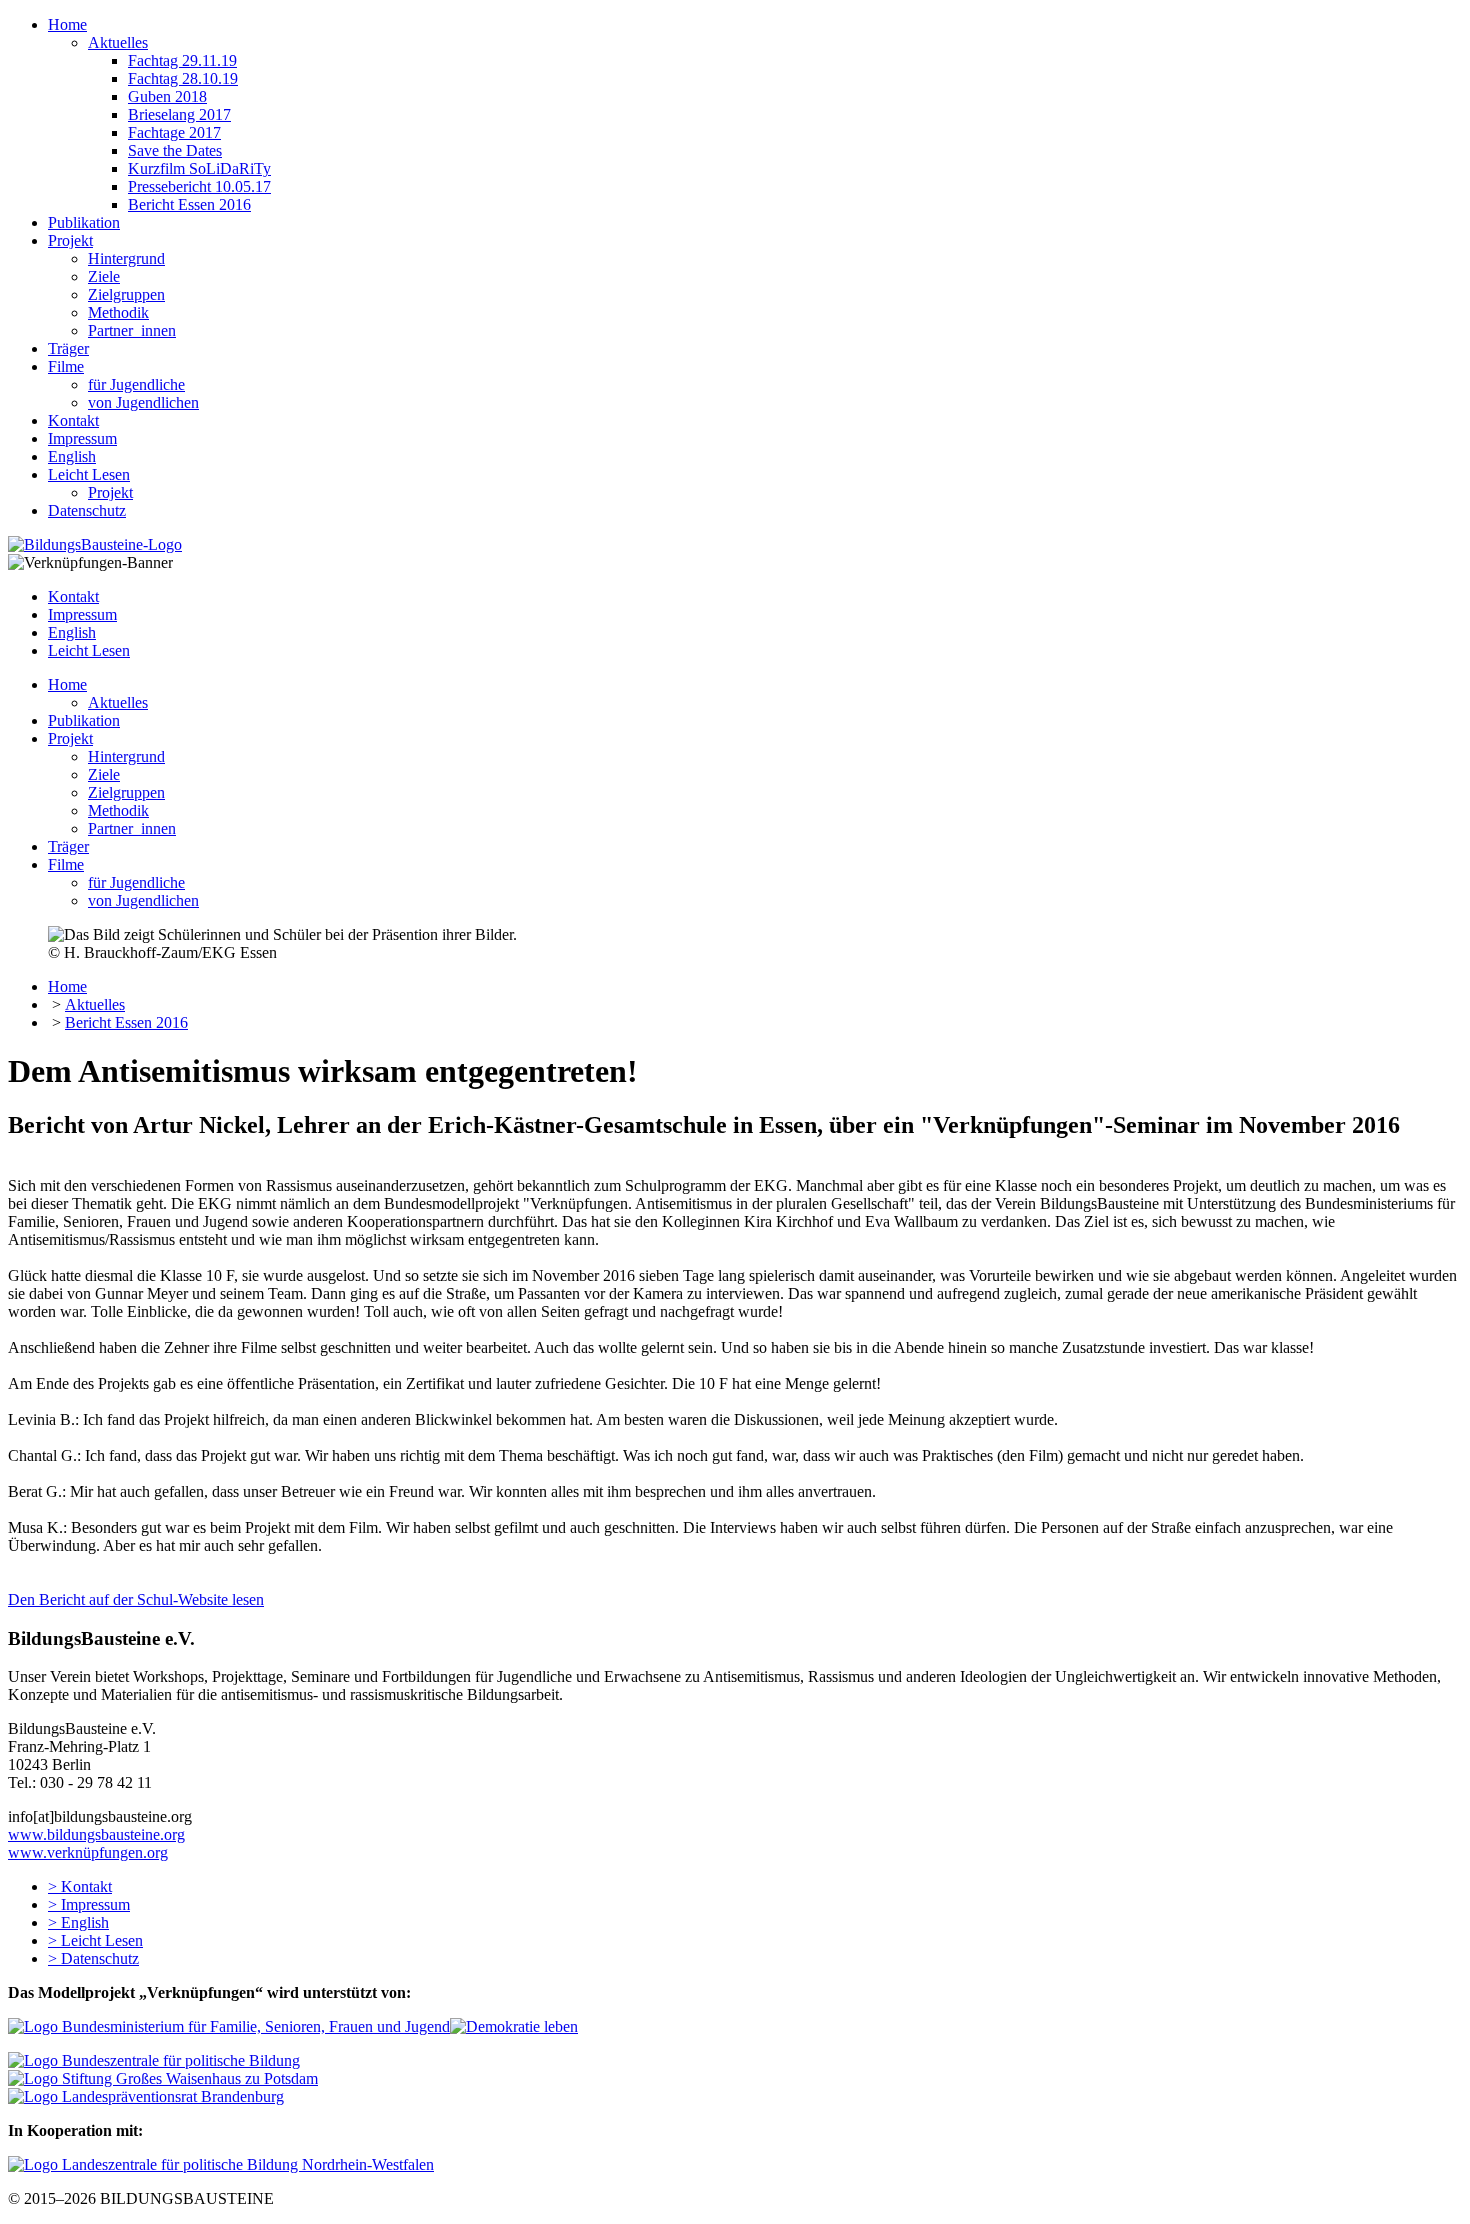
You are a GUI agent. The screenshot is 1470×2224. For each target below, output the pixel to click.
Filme (66, 366)
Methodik (118, 312)
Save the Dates (175, 150)
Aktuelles (118, 42)
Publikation (84, 222)
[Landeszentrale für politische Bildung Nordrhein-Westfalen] (221, 2164)
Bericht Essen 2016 (189, 204)
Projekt (70, 240)
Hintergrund (126, 258)
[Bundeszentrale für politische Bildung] (154, 2060)
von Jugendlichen (143, 402)
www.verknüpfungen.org (88, 1852)
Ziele (104, 276)
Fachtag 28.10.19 (183, 78)
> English (78, 1922)
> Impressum (89, 1904)
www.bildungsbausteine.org (96, 1834)
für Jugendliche (136, 384)
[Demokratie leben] (514, 2027)
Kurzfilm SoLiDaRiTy (199, 168)
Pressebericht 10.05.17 (199, 186)
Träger (68, 348)
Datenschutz (87, 510)
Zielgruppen (126, 294)
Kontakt (73, 420)
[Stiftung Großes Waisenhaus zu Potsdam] (163, 2078)
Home (67, 24)
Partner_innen (132, 330)
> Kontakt (80, 1886)
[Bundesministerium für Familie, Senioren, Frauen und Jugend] (229, 2027)
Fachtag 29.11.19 (182, 60)
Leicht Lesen (89, 474)
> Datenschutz (93, 1958)
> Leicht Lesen (95, 1940)
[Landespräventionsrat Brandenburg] (146, 2096)
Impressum (82, 438)
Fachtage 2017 (174, 132)
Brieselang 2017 (179, 114)
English (72, 456)
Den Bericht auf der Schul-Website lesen (136, 1599)
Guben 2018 (167, 96)
